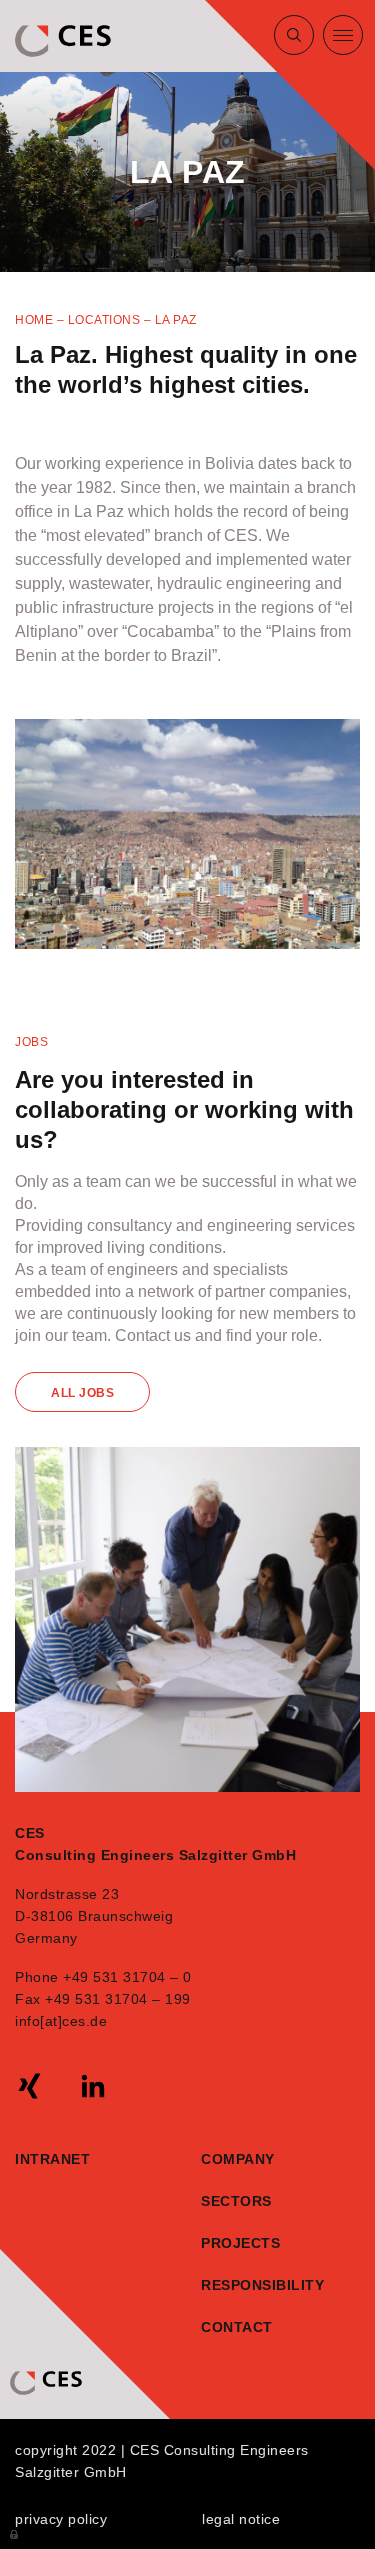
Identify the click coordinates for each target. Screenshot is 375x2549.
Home (34, 320)
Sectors (236, 2201)
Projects (240, 2243)
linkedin (93, 2086)
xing (30, 2086)
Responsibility (232, 2285)
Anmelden (15, 2533)
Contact (232, 2327)
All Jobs (82, 1393)
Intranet (52, 2159)
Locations (104, 320)
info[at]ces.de (61, 2021)
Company (238, 2159)
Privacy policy (61, 2519)
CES (65, 41)
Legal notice (241, 2519)
